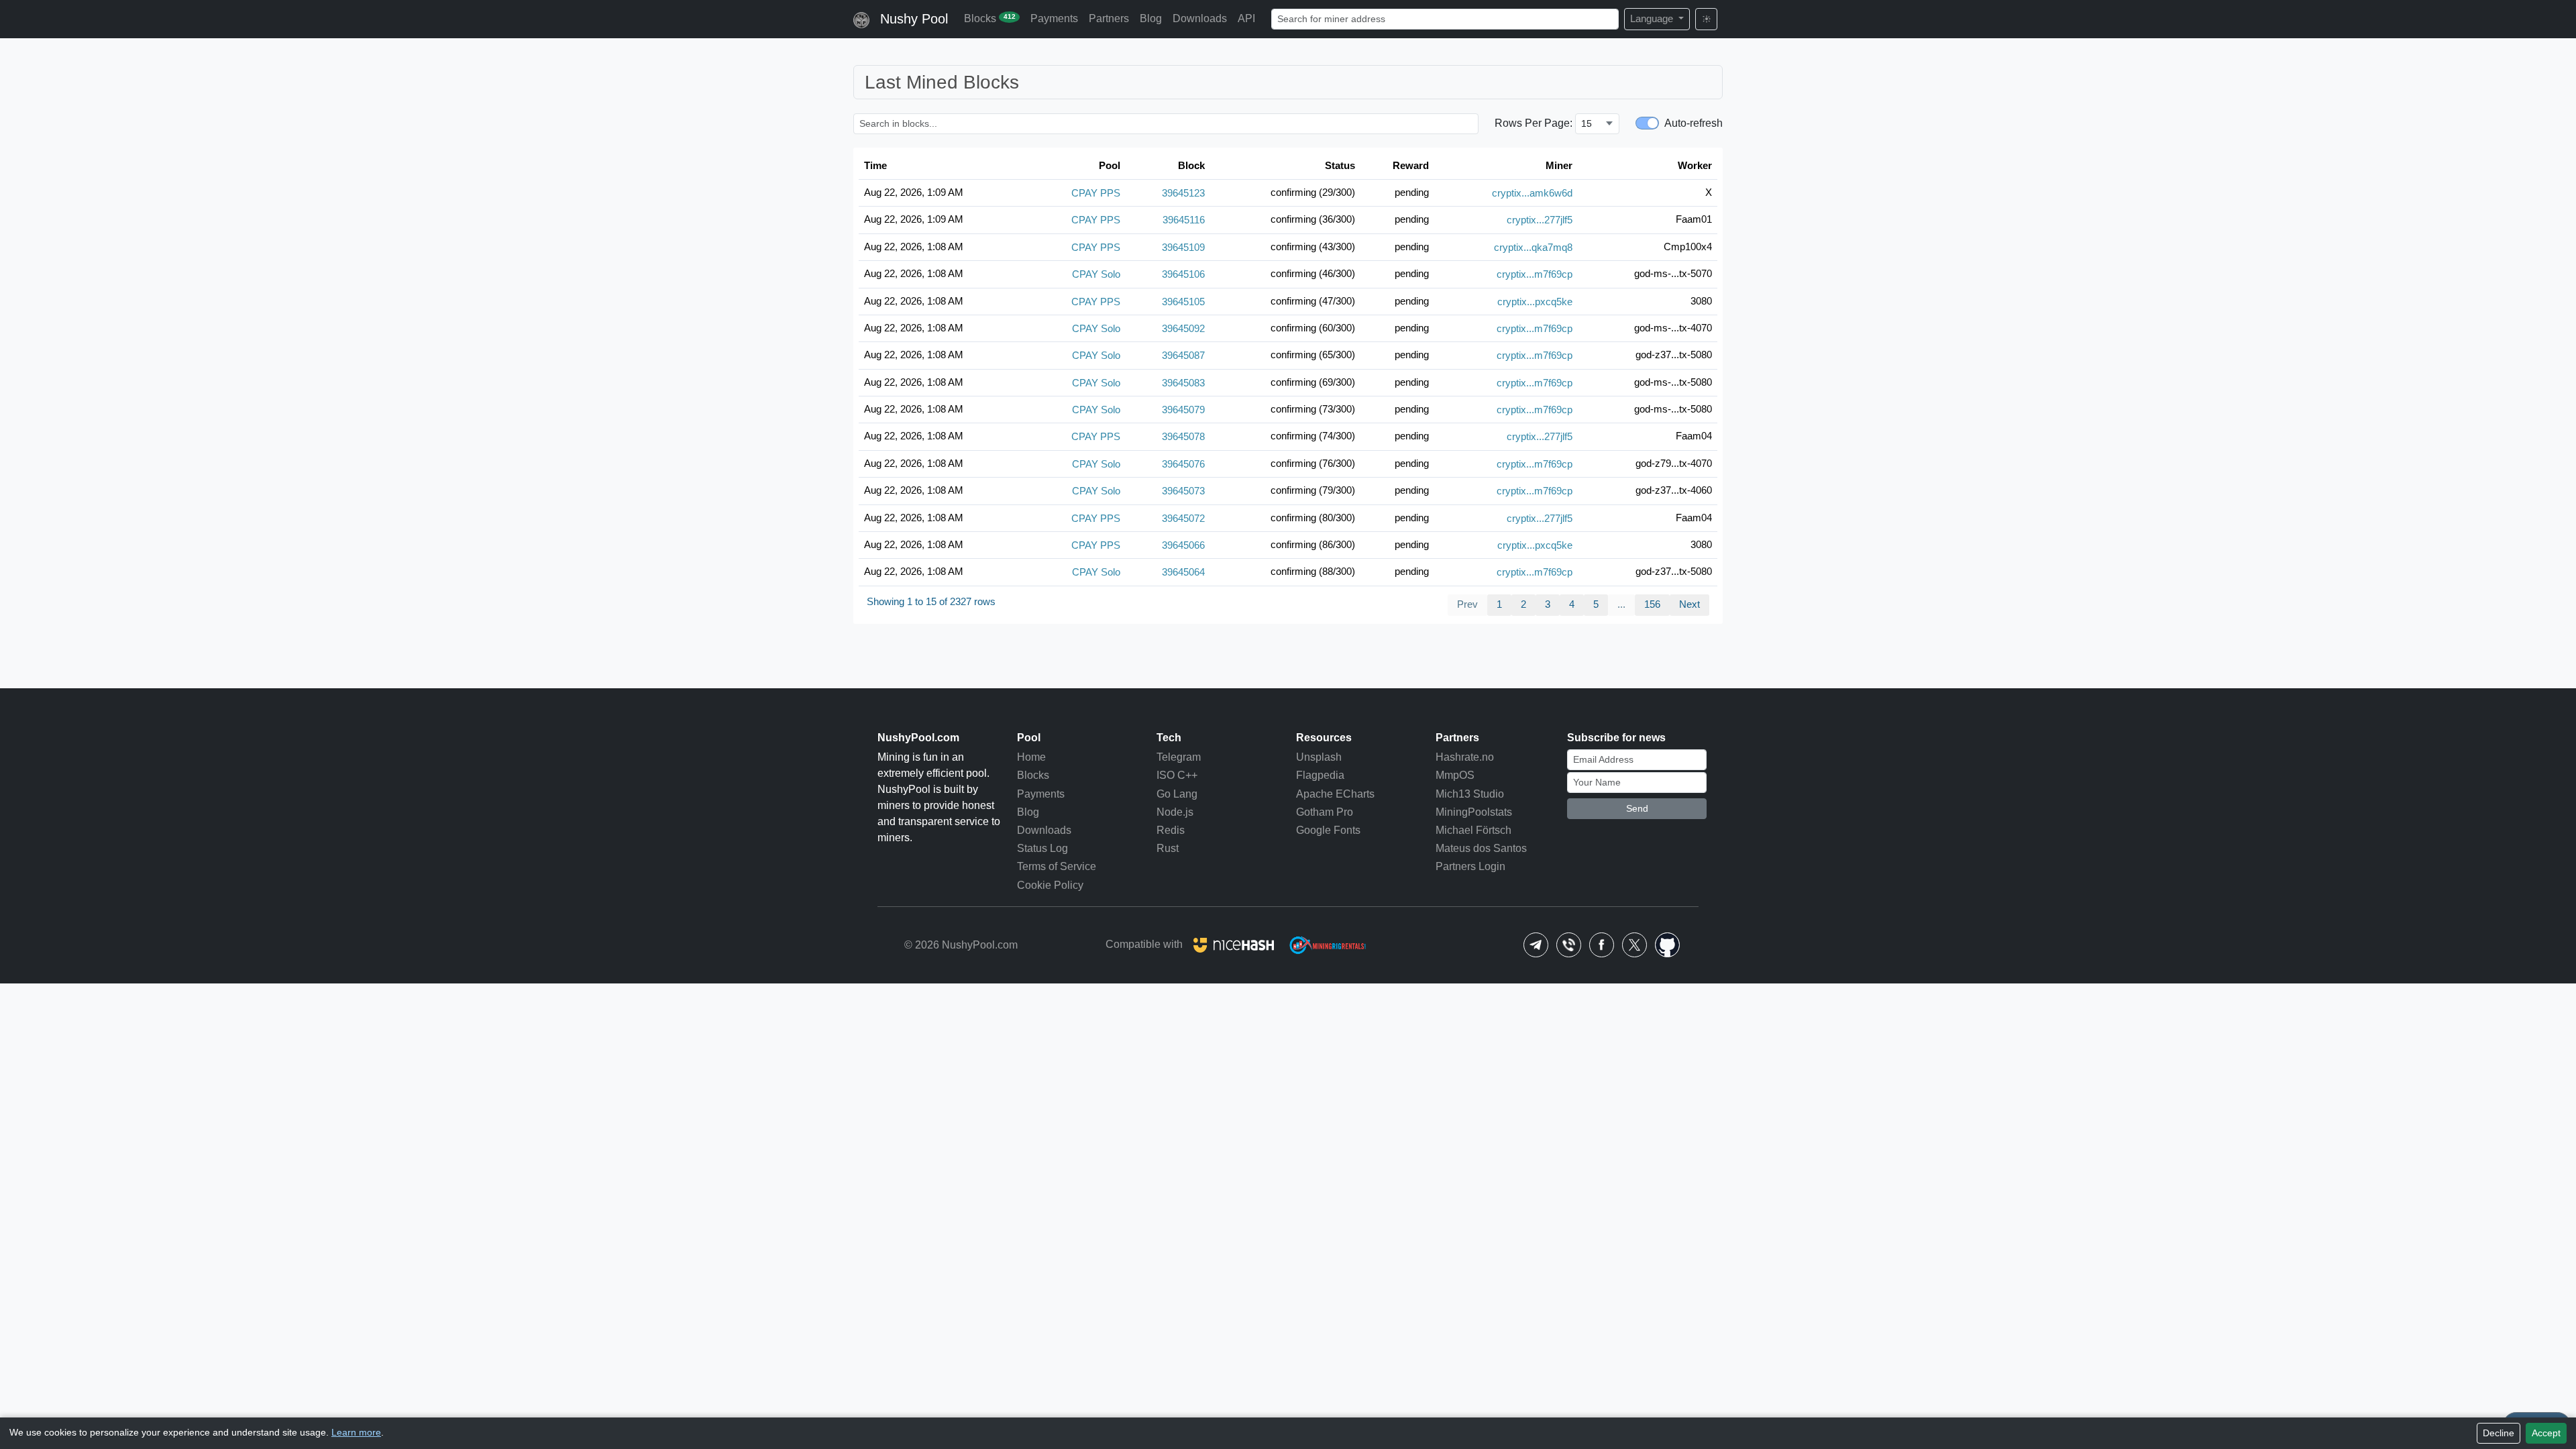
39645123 (1183, 193)
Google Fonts (1328, 830)
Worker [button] (1695, 165)
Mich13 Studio (1470, 794)
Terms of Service (1057, 866)
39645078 (1183, 436)
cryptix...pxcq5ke (1535, 301)
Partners (1109, 18)
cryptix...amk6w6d (1532, 193)
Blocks (990, 18)
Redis (1171, 830)
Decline (2499, 1433)
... (1621, 604)
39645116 (1184, 220)
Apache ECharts (1335, 794)
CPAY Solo (1096, 274)
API (1246, 18)
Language (1653, 18)
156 (1652, 604)
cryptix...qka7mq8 (1533, 247)
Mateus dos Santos (1481, 848)
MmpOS (1455, 775)
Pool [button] (1110, 165)
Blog (1151, 18)
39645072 (1183, 518)
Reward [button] (1411, 165)
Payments (1054, 18)
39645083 (1183, 382)
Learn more (356, 1433)
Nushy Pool (914, 19)
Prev (1467, 604)
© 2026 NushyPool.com (961, 945)
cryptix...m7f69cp (1535, 274)
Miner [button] (1559, 165)
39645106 (1183, 274)
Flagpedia (1320, 775)
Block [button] (1191, 165)
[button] (1536, 945)
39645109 (1183, 247)
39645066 (1183, 544)
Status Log (1042, 848)
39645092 (1183, 328)
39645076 (1183, 463)
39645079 (1183, 410)
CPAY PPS (1096, 193)
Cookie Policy (1050, 885)
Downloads (1200, 18)
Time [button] (875, 165)
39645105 (1183, 301)
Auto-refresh (1694, 123)
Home (1031, 757)
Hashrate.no (1465, 757)
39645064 (1183, 572)
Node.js (1175, 812)
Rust (1168, 848)
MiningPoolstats (1474, 812)
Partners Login (1470, 866)
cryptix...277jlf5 (1540, 220)
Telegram (1179, 757)
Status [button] (1340, 165)
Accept (2546, 1433)
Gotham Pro (1325, 812)
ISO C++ (1177, 775)
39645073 (1183, 491)
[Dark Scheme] (1706, 19)
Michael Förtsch (1473, 830)
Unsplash (1319, 757)
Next (1689, 604)
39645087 (1183, 355)
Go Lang (1177, 794)
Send (1637, 808)
